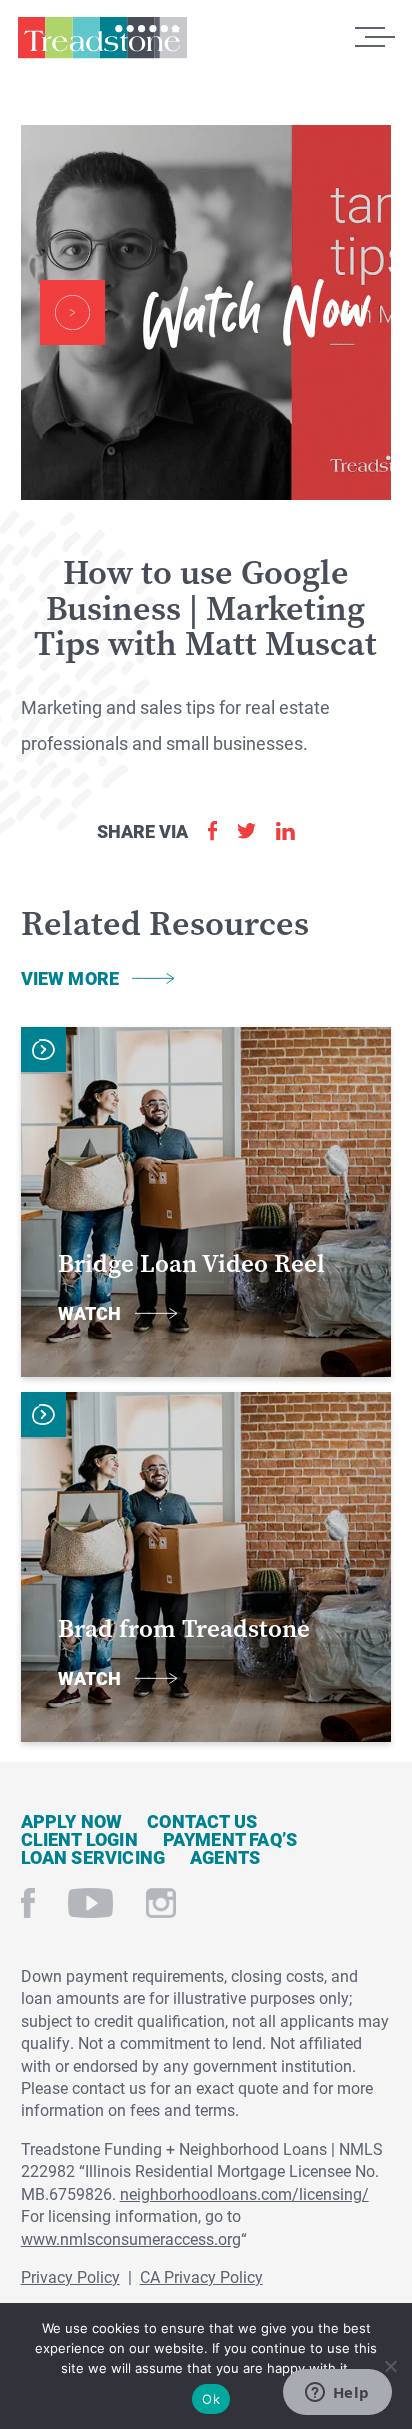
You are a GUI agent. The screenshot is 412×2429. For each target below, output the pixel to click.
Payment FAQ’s (230, 1839)
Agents (225, 1857)
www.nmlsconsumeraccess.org (131, 2238)
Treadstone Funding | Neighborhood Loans (102, 43)
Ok (211, 2399)
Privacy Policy (70, 2276)
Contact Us (202, 1821)
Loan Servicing (93, 1857)
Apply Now (72, 1821)
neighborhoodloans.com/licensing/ (244, 2193)
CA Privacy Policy (201, 2276)
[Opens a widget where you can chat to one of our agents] (337, 2394)
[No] (389, 2363)
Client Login (79, 1839)
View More (70, 978)
